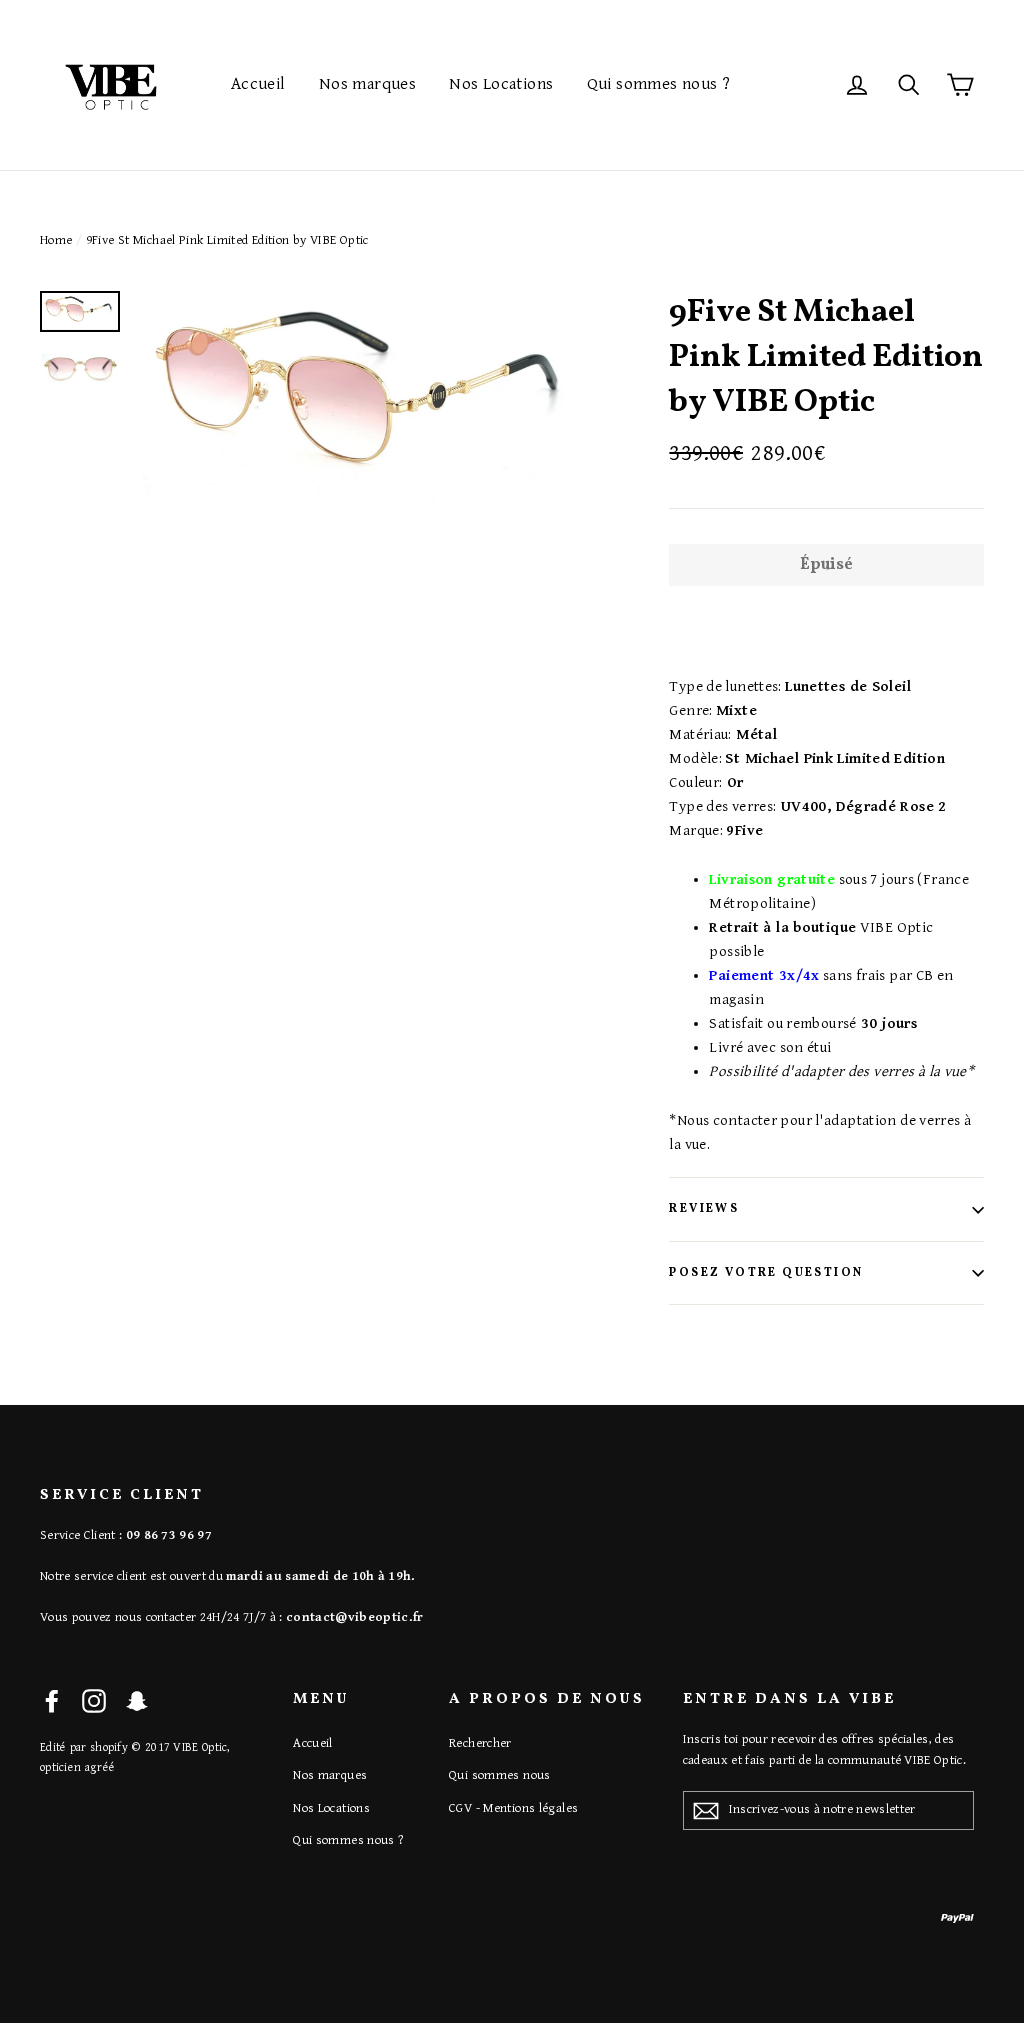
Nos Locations (501, 84)
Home (56, 240)
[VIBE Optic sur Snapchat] (137, 1701)
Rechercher (480, 1743)
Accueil (258, 84)
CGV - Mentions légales (513, 1808)
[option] (367, 399)
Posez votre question (766, 1273)
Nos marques (367, 84)
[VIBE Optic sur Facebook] (52, 1701)
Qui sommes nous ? (658, 84)
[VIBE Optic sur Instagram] (94, 1701)
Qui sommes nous (500, 1775)
